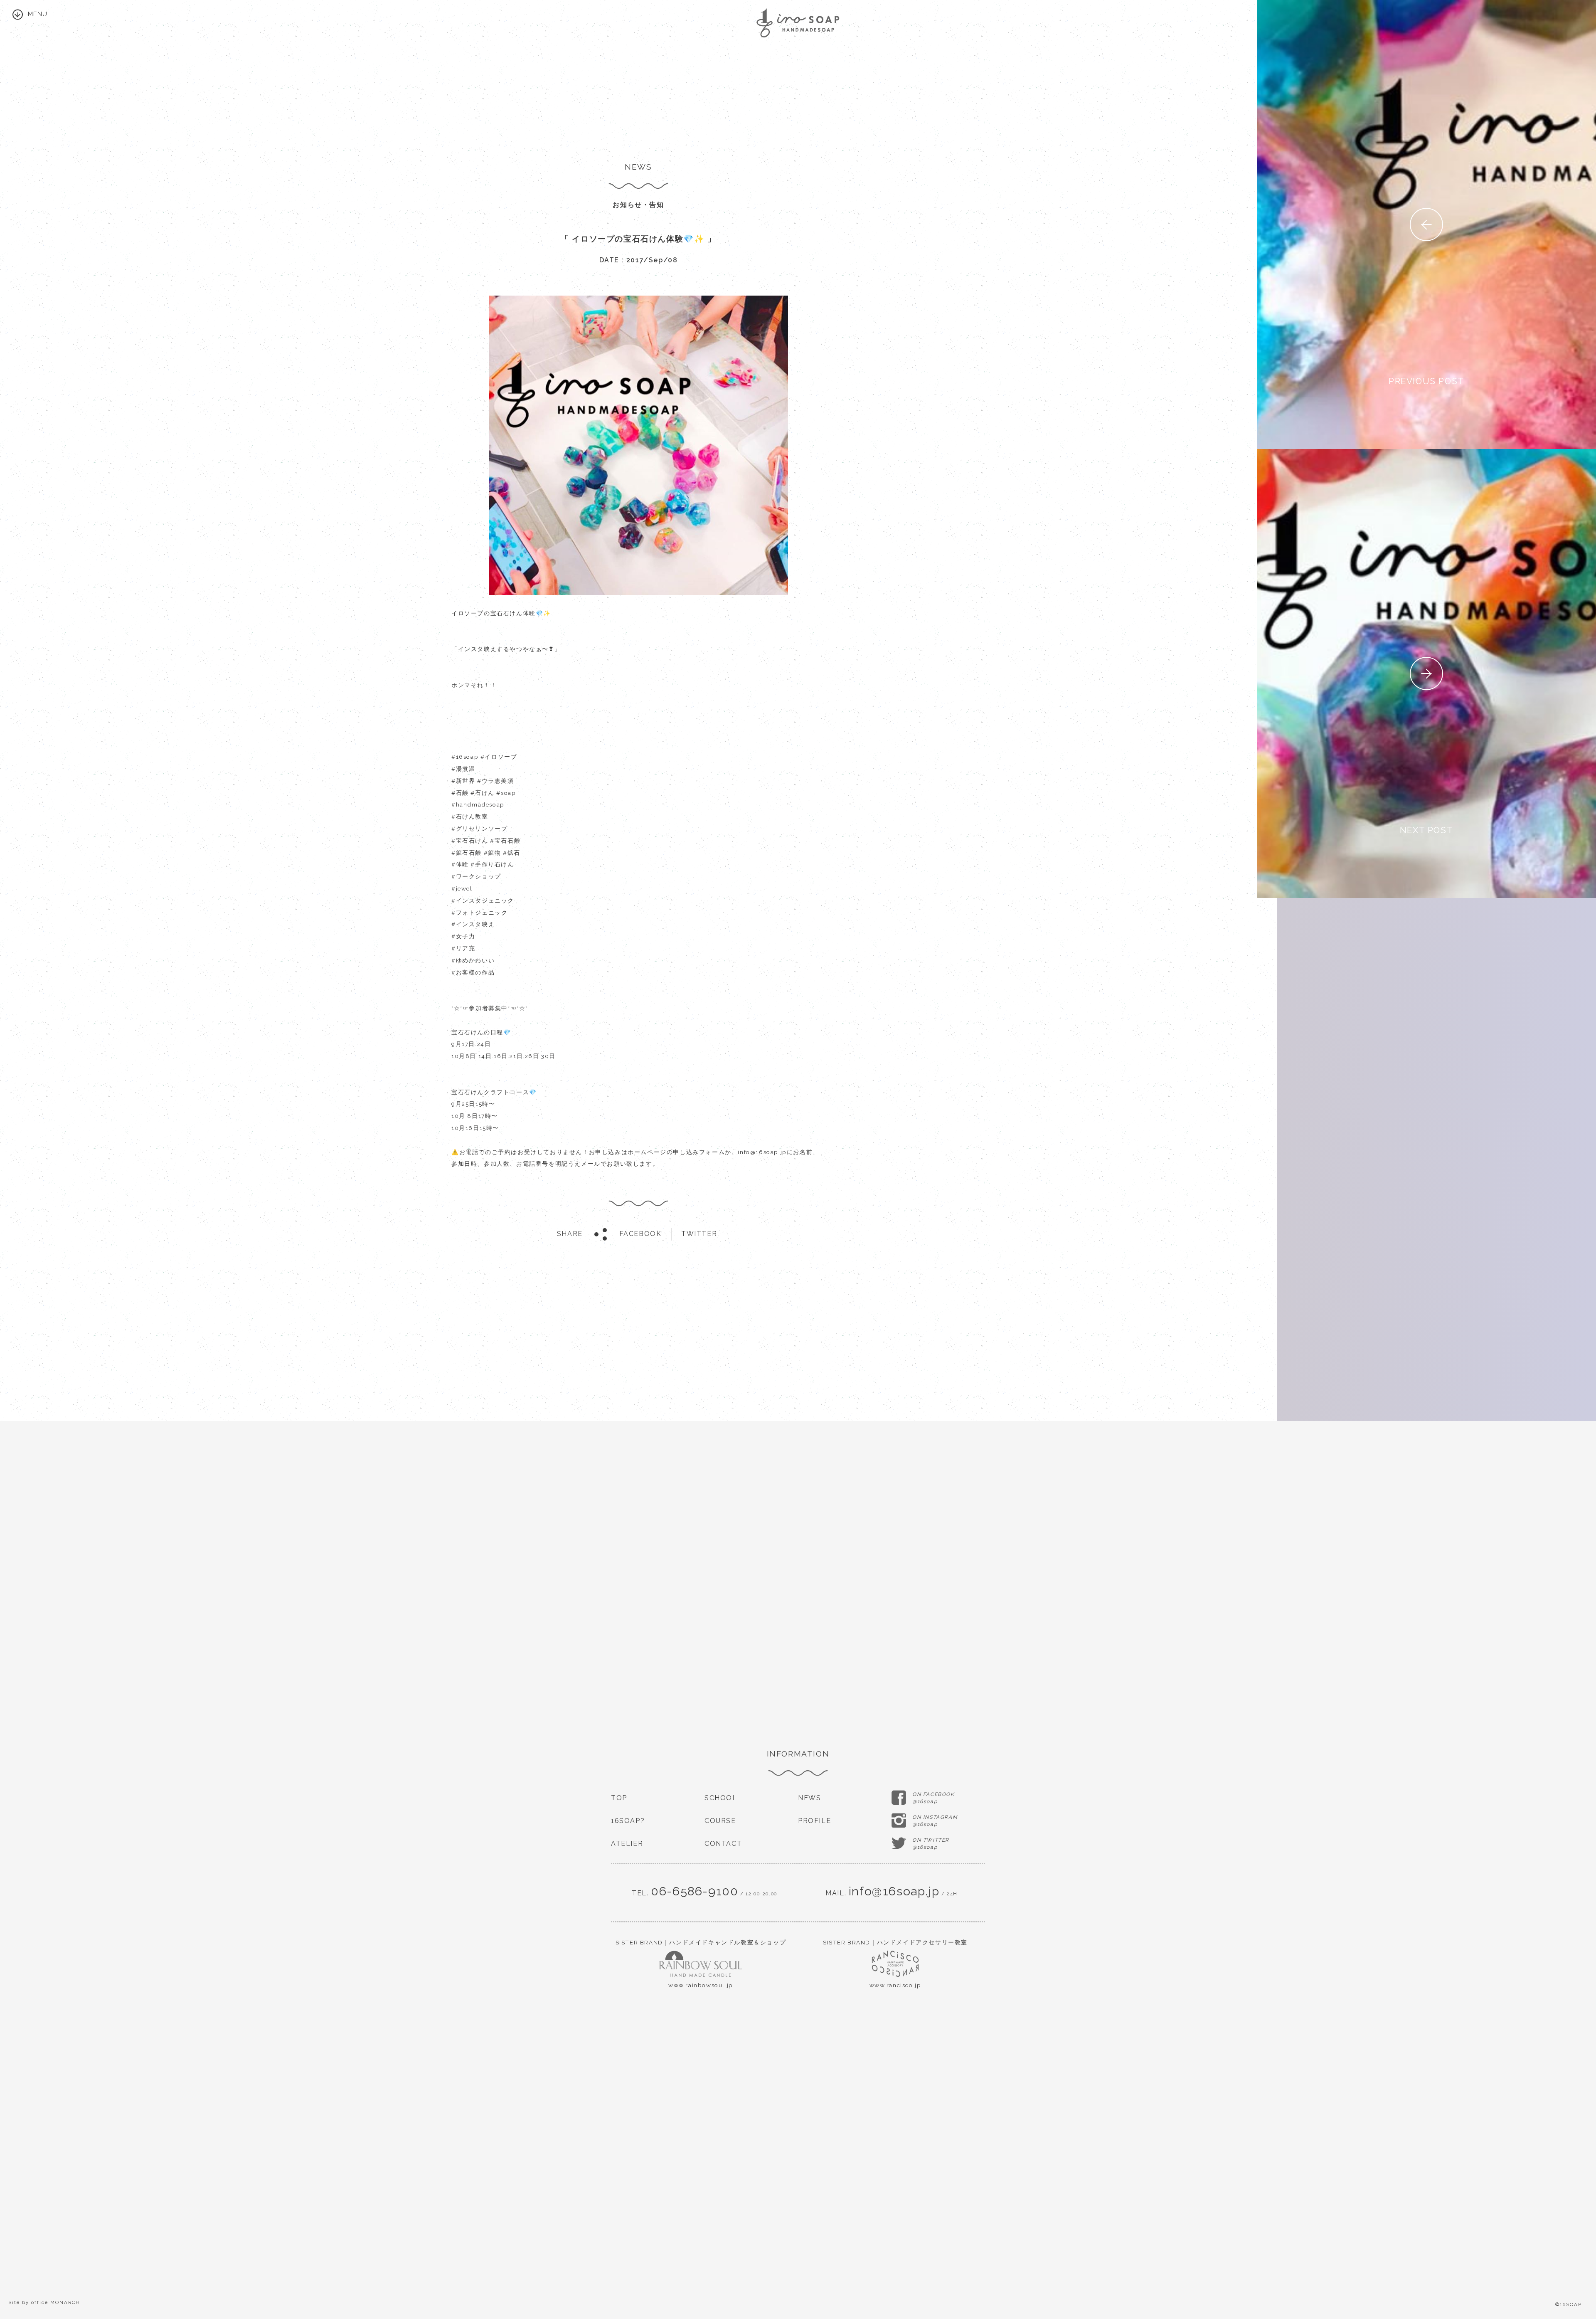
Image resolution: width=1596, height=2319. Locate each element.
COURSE (720, 1821)
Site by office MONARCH (44, 2302)
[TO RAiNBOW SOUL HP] (701, 1969)
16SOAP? (628, 1821)
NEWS (809, 1798)
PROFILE (814, 1821)
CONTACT (723, 1844)
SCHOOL (721, 1798)
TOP (619, 1798)
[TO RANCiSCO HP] (895, 1969)
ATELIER (627, 1844)
